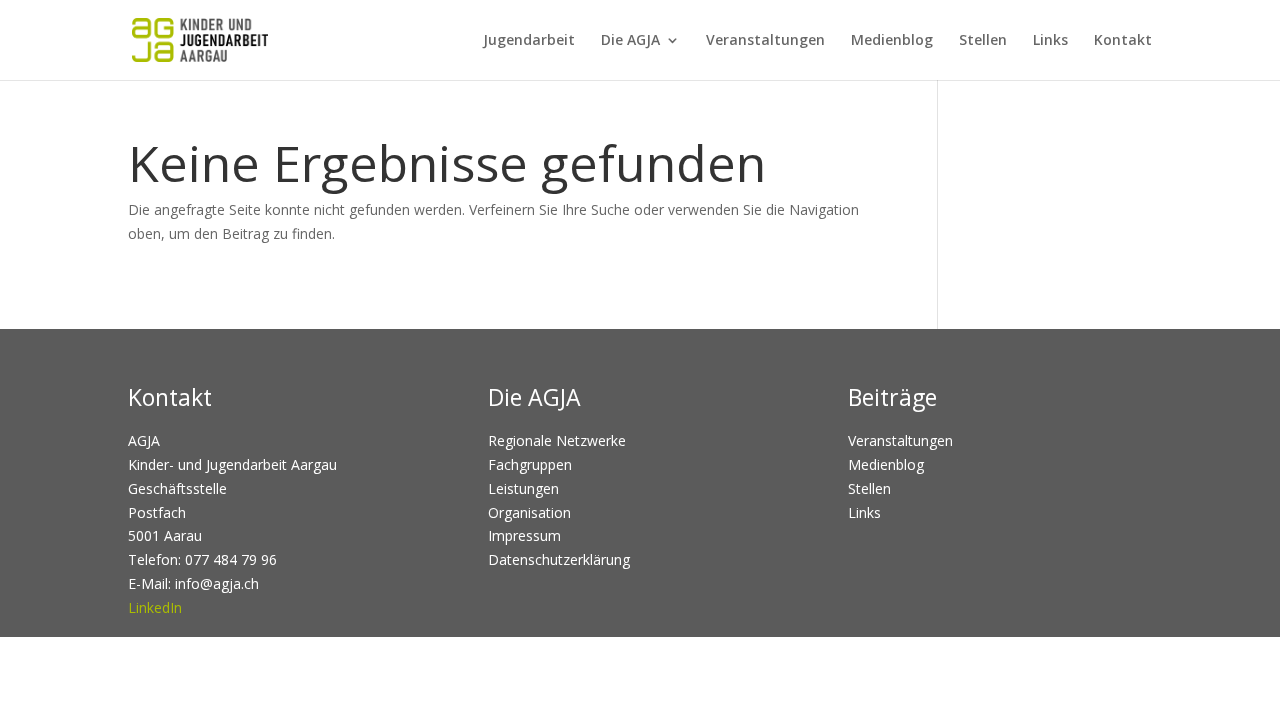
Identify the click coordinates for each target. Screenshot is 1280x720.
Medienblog (892, 41)
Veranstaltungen (765, 41)
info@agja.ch (217, 583)
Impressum (524, 535)
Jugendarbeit (529, 41)
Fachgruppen (530, 464)
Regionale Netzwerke (557, 440)
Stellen (983, 41)
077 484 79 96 (231, 559)
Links (1050, 41)
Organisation (529, 512)
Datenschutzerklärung (559, 559)
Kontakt (1123, 41)
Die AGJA (630, 41)
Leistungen (523, 488)
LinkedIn (155, 607)
